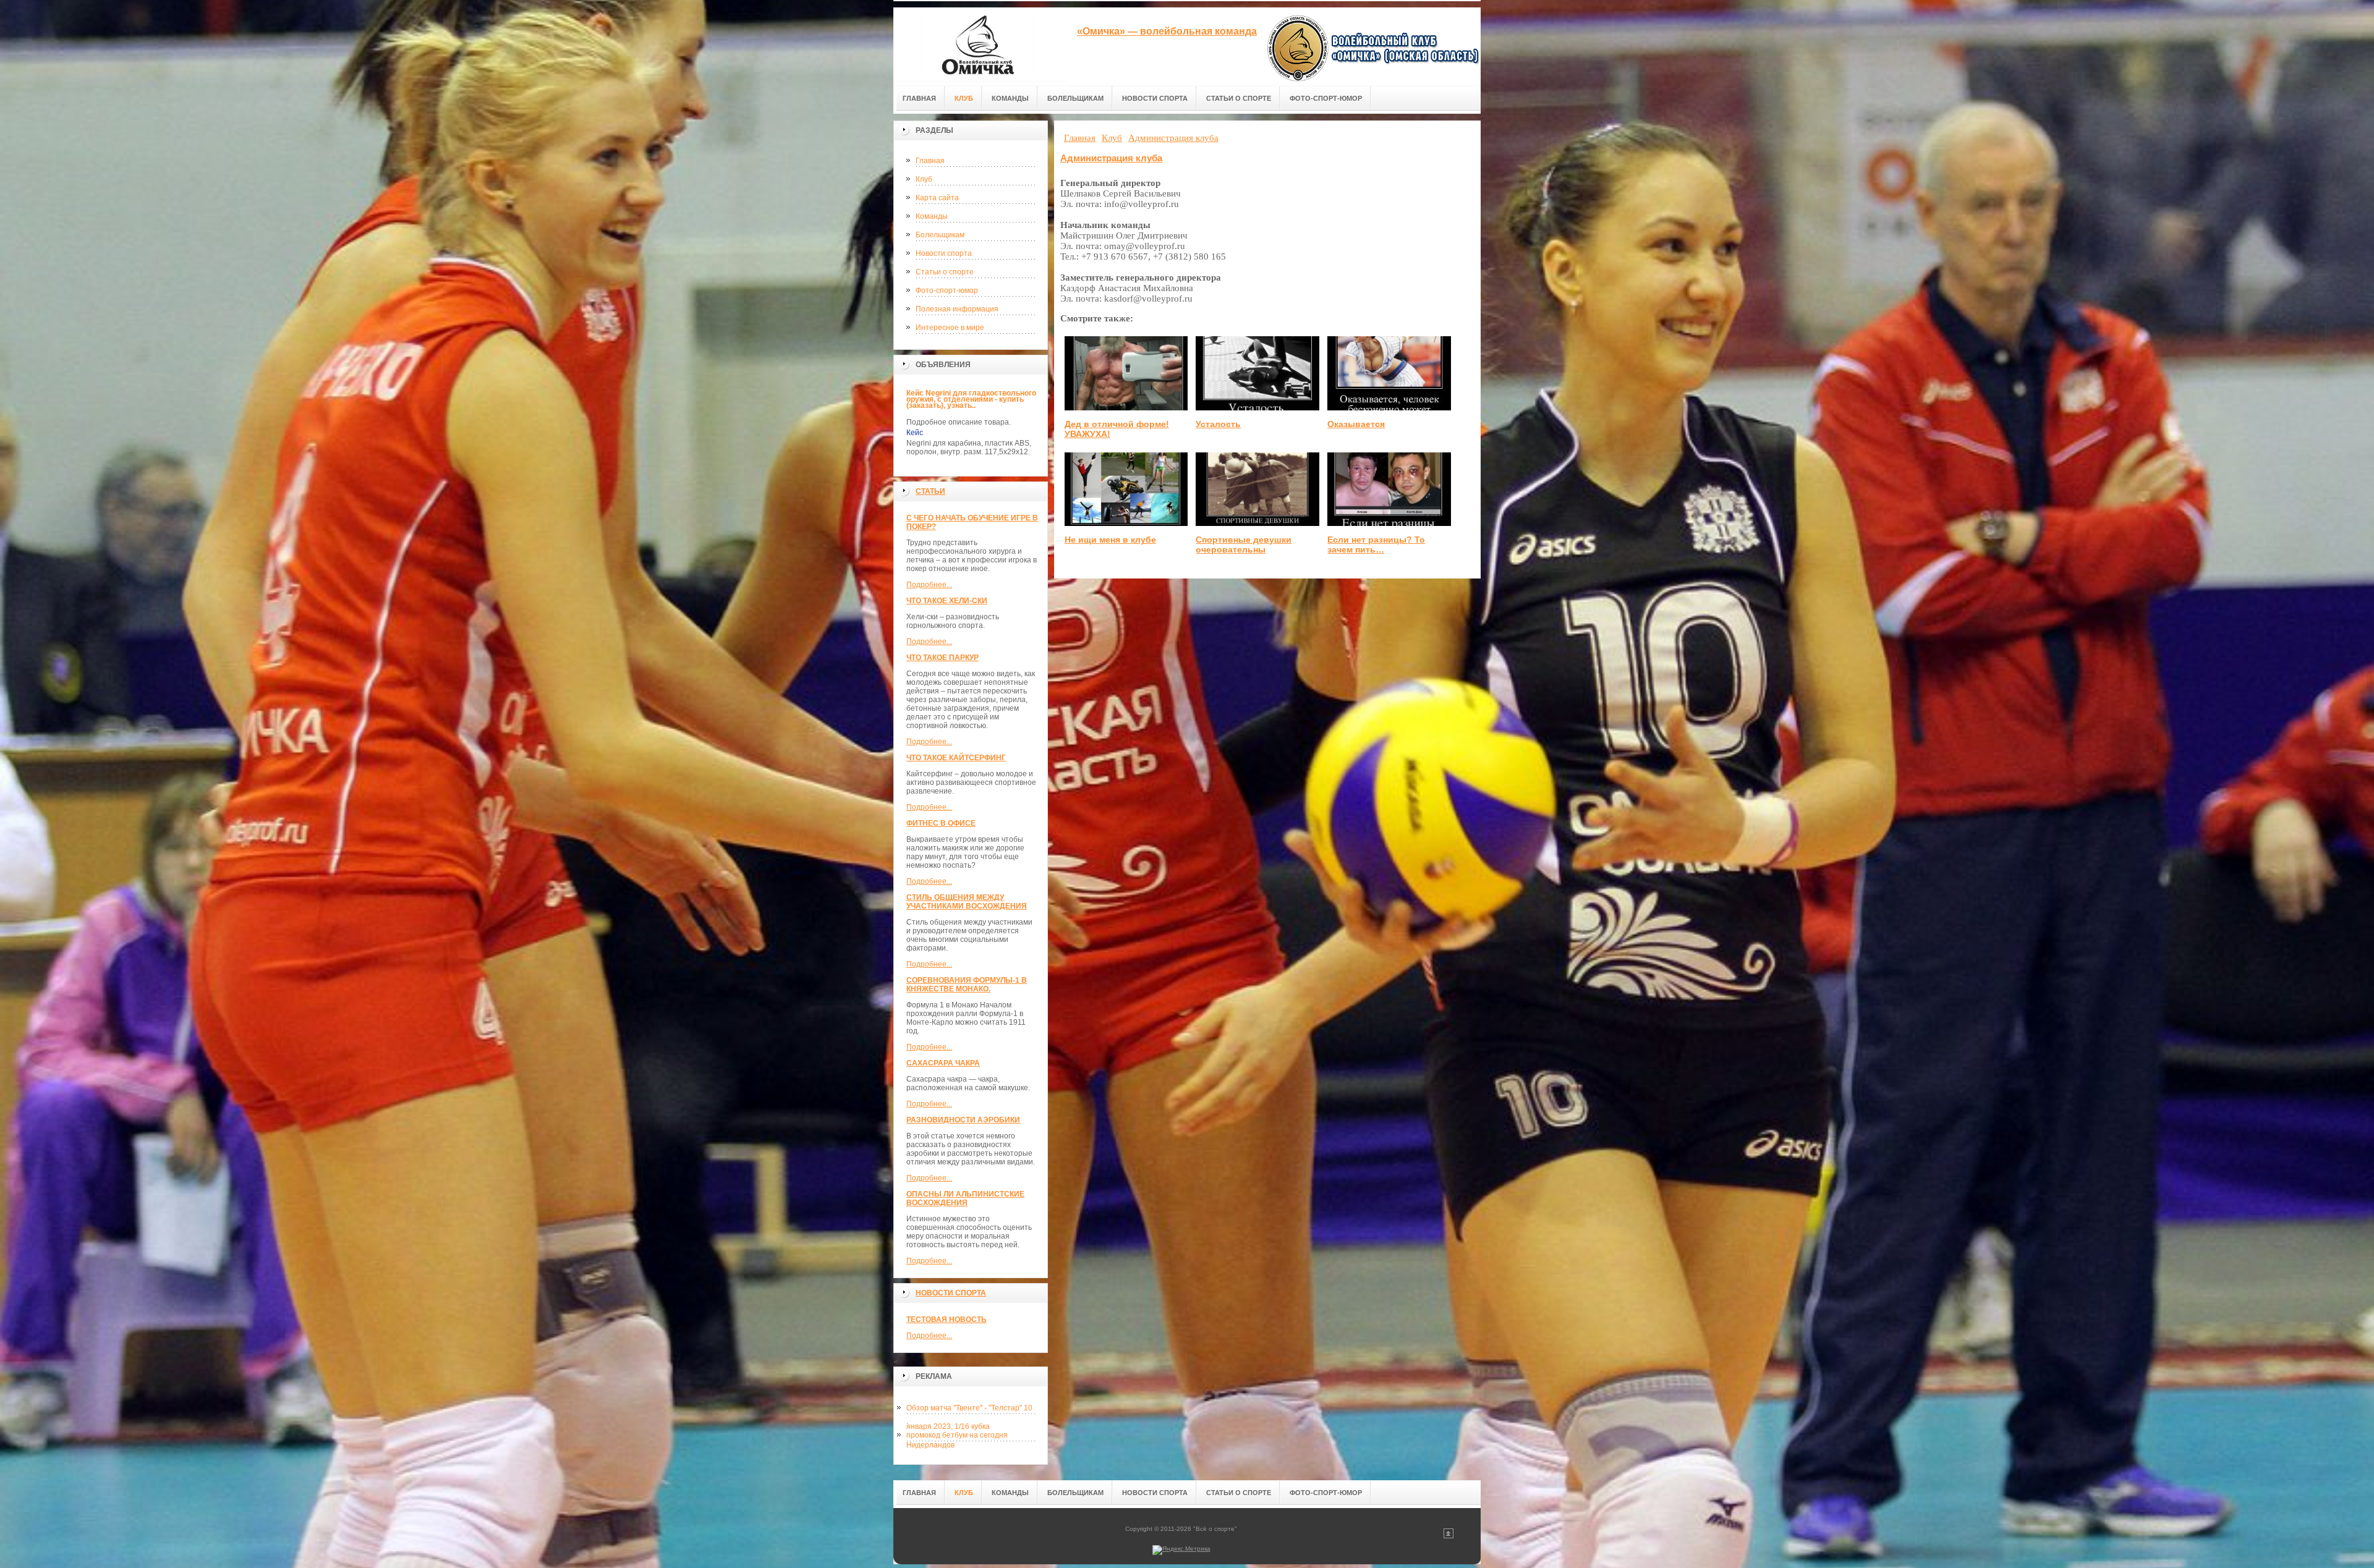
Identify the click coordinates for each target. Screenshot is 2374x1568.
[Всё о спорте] (980, 44)
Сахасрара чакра (943, 1063)
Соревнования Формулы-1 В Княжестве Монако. (967, 985)
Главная (930, 161)
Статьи (930, 491)
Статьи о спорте (945, 272)
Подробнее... (929, 585)
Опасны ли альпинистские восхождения (965, 1198)
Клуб (924, 179)
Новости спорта (944, 253)
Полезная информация (957, 309)
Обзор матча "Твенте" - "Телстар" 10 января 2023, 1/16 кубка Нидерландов (969, 1410)
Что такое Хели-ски (947, 601)
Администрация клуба (1111, 158)
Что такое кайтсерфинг (956, 758)
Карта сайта (937, 198)
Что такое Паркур (942, 658)
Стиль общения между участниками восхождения (967, 902)
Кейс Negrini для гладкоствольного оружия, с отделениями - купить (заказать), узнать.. (971, 399)
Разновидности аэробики (963, 1120)
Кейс (915, 433)
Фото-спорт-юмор (947, 290)
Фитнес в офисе (941, 823)
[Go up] (1449, 1536)
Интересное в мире (950, 328)
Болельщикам (940, 235)
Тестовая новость (947, 1320)
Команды (932, 216)
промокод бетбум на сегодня (957, 1435)
